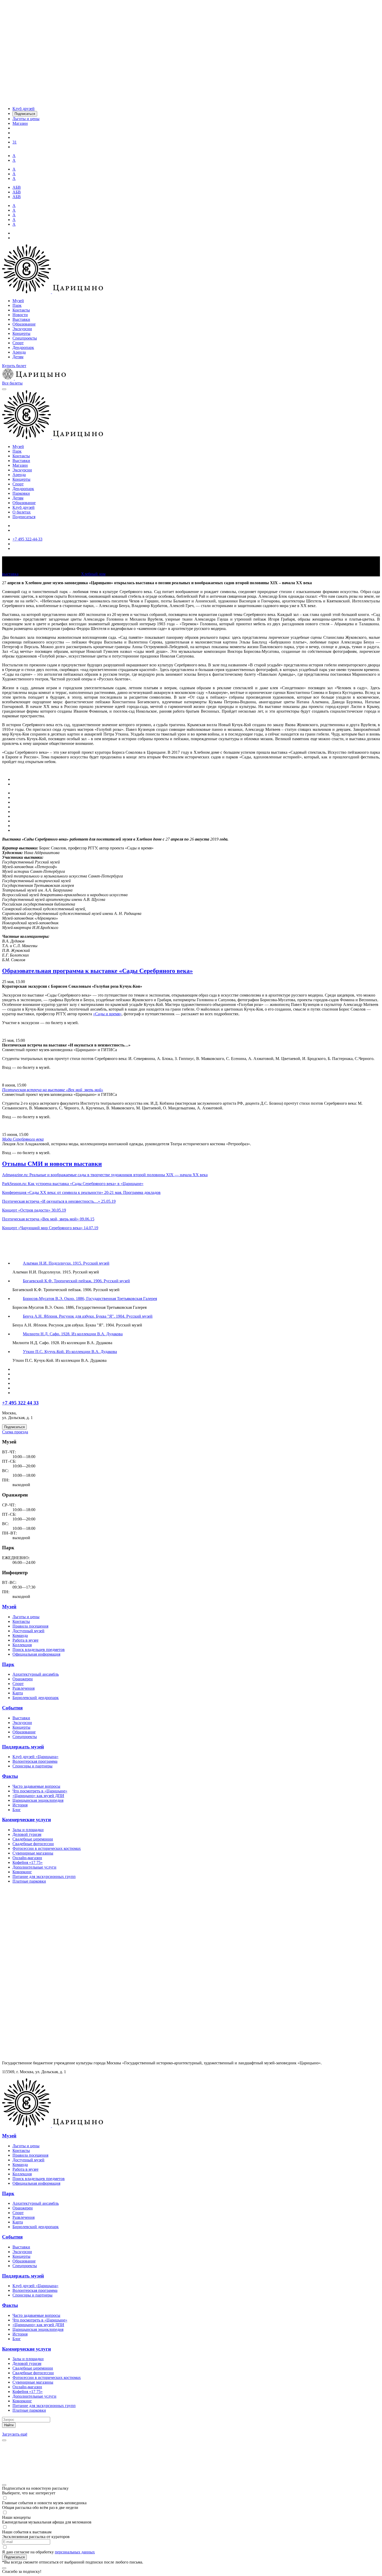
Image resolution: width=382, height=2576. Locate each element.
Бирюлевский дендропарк (36, 1698)
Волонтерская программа (35, 1761)
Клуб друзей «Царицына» (35, 1757)
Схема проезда (15, 1432)
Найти (9, 2425)
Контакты (21, 310)
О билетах (22, 512)
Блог (17, 1810)
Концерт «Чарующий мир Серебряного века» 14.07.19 (50, 1228)
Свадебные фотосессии (33, 1844)
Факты (10, 1776)
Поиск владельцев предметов (39, 1650)
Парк (17, 305)
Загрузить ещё (15, 2434)
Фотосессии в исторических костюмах (47, 1848)
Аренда (19, 352)
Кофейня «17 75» (28, 1862)
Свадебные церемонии (33, 1839)
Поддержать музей (23, 1747)
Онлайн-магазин (27, 1858)
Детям (18, 357)
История (20, 1805)
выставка (10, 574)
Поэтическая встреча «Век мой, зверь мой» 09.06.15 (48, 1219)
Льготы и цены (26, 1617)
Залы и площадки (28, 1830)
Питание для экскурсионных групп (44, 1876)
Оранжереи (23, 1679)
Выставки (21, 319)
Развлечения (24, 1688)
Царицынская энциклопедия (38, 1800)
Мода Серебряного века (23, 1139)
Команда (20, 1635)
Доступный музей (28, 1631)
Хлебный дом (93, 574)
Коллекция (22, 1645)
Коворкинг (22, 1872)
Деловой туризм (27, 1834)
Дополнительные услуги (34, 1867)
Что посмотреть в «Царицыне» (40, 1791)
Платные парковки (29, 1881)
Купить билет (14, 366)
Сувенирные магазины (33, 1853)
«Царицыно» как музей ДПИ (38, 1796)
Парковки (21, 493)
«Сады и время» (107, 1014)
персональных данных (75, 2552)
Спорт (18, 343)
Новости (20, 315)
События (12, 1708)
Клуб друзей (24, 507)
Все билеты (12, 383)
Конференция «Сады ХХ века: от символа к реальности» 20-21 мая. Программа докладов (81, 1192)
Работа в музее (25, 1640)
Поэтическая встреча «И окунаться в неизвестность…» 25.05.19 (59, 1201)
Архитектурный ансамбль (36, 1674)
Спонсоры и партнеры (32, 1766)
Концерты (21, 333)
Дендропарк (23, 347)
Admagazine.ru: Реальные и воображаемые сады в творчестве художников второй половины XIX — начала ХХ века (105, 1175)
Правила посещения (30, 1626)
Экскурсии (22, 329)
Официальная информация (36, 1654)
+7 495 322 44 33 (20, 1403)
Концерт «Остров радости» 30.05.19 (34, 1210)
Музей (18, 301)
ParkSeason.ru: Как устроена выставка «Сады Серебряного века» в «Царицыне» (73, 1184)
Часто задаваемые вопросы (36, 1786)
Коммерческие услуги (27, 1820)
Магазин (20, 465)
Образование (24, 324)
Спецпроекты (25, 338)
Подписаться (24, 517)
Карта (18, 1693)
